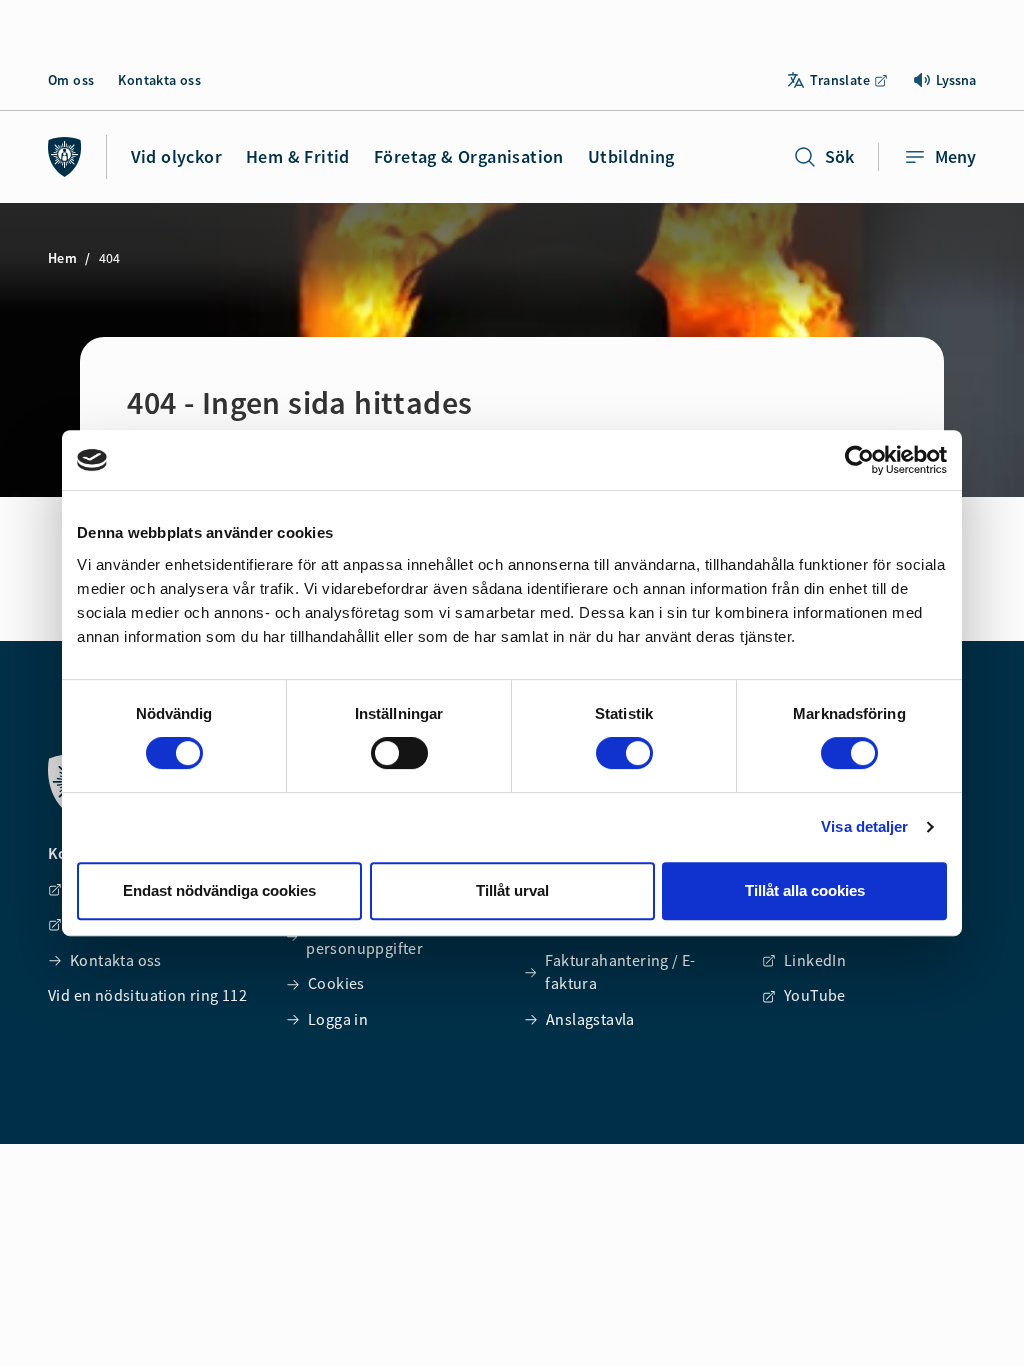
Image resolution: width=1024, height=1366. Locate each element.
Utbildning (631, 156)
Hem (62, 258)
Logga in (338, 1019)
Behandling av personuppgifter (364, 936)
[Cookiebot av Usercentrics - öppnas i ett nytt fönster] (859, 460)
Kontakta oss (159, 80)
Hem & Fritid (298, 156)
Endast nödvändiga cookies (219, 890)
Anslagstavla (590, 1019)
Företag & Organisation (469, 156)
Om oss (71, 80)
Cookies (336, 983)
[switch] (399, 753)
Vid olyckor (176, 156)
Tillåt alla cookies (805, 890)
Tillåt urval (512, 890)
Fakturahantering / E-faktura (620, 972)
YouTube (815, 995)
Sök (839, 156)
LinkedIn (815, 960)
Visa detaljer (864, 826)
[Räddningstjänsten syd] (65, 157)
